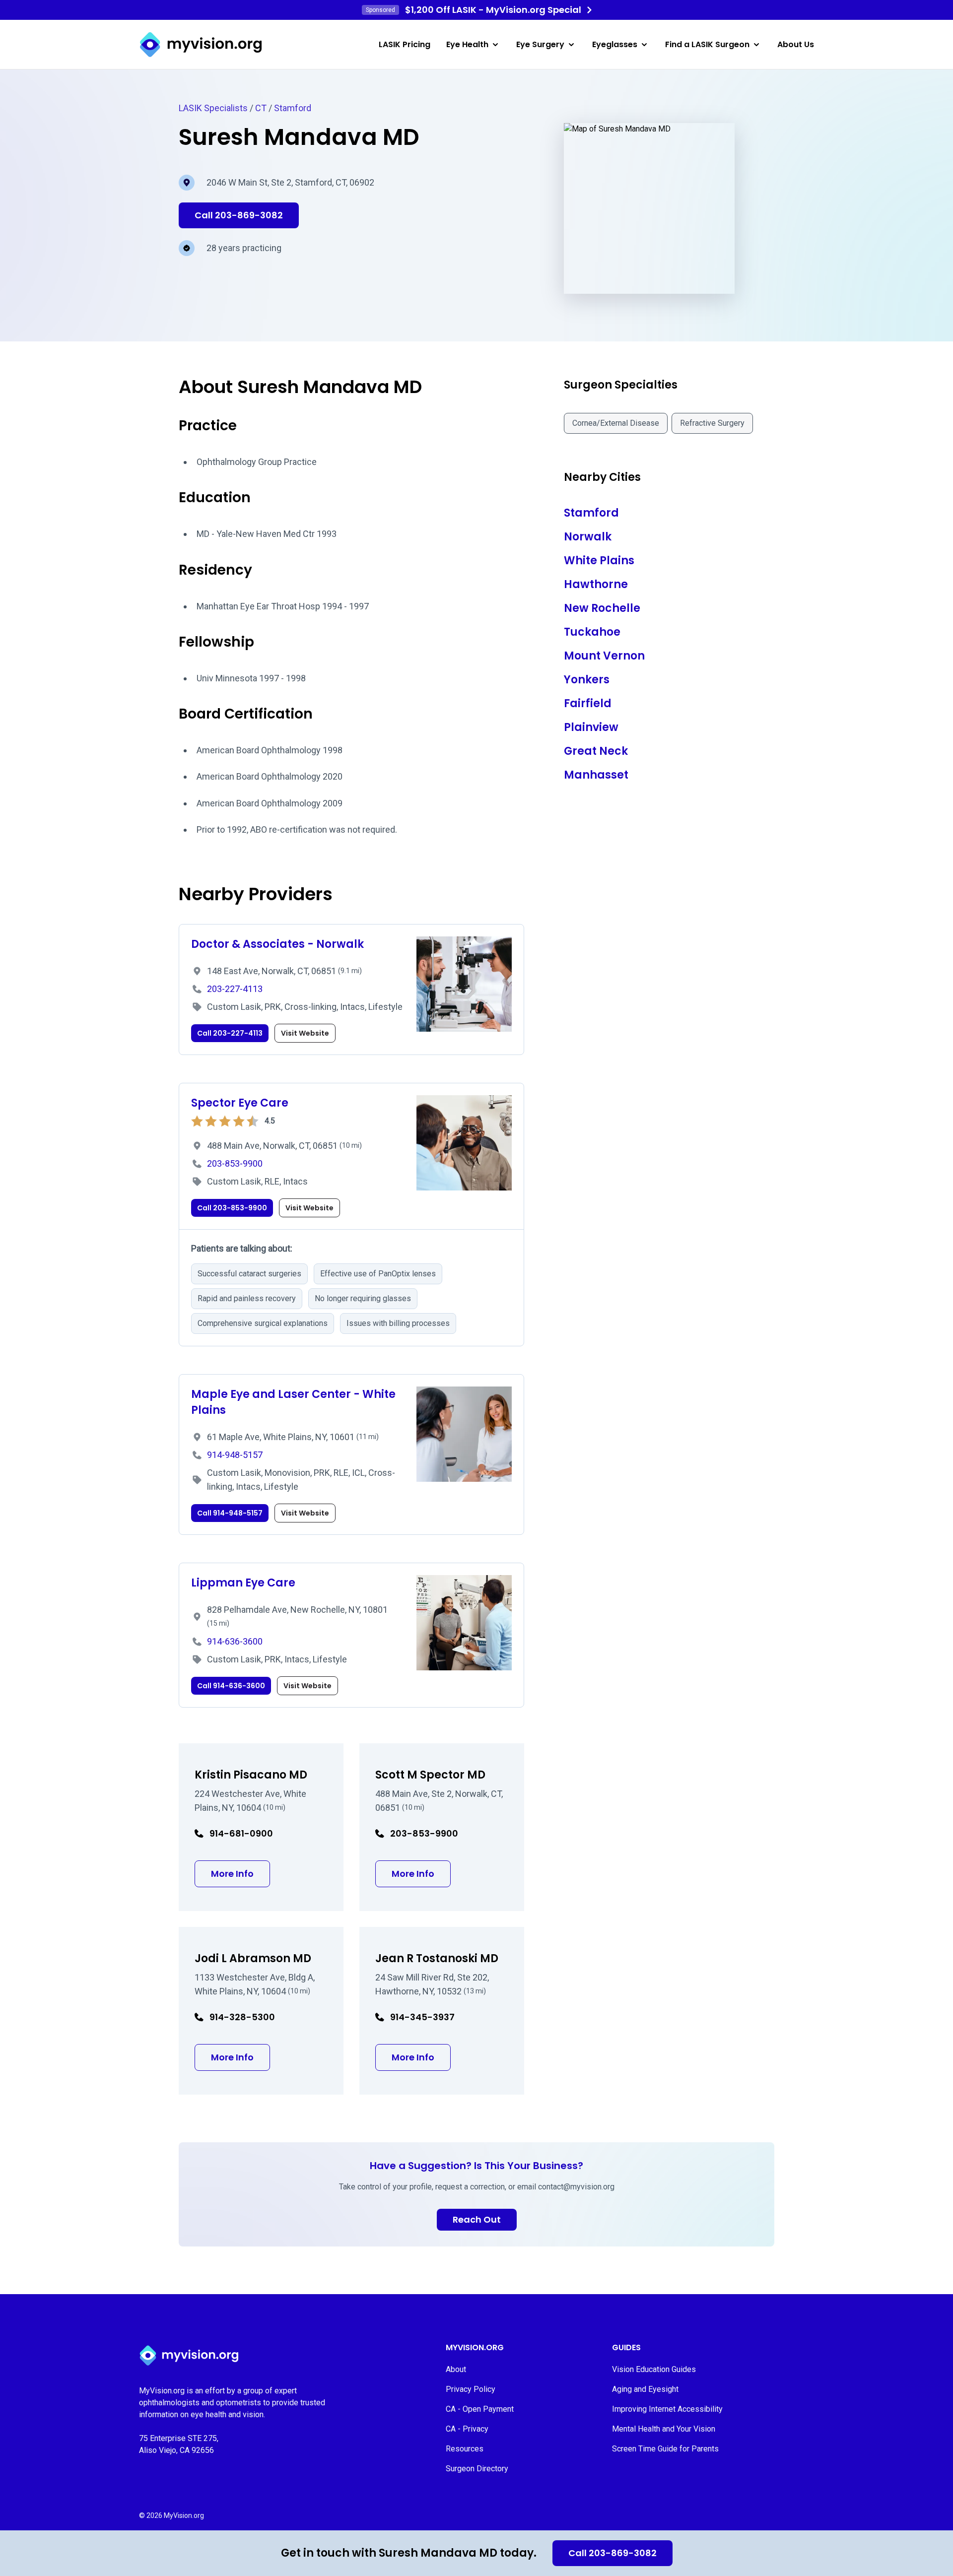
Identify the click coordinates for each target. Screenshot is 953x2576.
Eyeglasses (615, 44)
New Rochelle (602, 608)
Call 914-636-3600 (231, 1686)
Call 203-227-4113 (230, 1033)
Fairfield (588, 703)
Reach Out (477, 2219)
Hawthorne (596, 584)
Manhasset (596, 775)
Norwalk (588, 537)
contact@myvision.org (576, 2187)
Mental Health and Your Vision (664, 2429)
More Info (240, 1873)
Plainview (591, 727)
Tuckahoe (592, 632)
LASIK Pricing (405, 44)
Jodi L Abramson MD (253, 1958)
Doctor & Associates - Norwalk (277, 944)
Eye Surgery (540, 44)
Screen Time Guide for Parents (665, 2449)
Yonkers (587, 680)
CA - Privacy (467, 2429)
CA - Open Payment (480, 2409)
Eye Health (467, 44)
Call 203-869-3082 (613, 2553)
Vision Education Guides (654, 2369)
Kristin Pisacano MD (251, 1775)
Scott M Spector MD (430, 1775)
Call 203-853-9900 (232, 1208)
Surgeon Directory (477, 2469)
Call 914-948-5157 (230, 1513)
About (456, 2369)
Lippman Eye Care (243, 1583)
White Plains (599, 561)
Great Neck (596, 751)
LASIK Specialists (213, 108)
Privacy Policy (471, 2389)
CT (261, 108)
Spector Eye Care (240, 1103)
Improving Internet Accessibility (667, 2409)
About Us (796, 44)
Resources (465, 2449)
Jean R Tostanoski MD (437, 1958)
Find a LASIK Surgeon (707, 44)
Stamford (293, 108)
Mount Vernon (604, 656)
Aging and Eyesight (645, 2389)
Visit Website (305, 1033)
